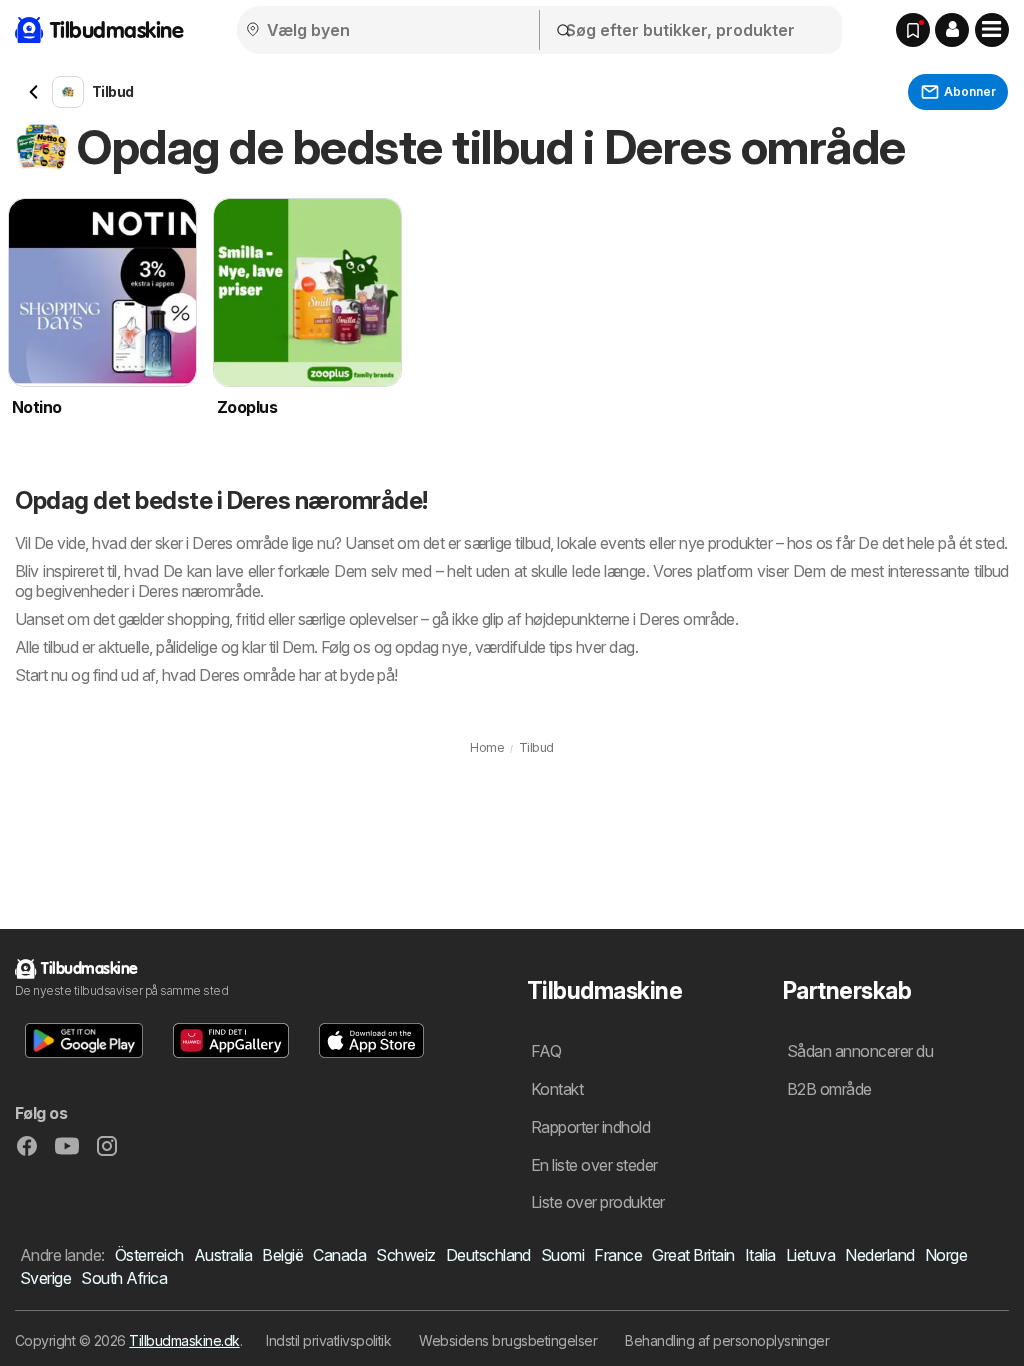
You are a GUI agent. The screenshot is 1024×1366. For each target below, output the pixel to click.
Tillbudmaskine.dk (184, 1340)
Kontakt (557, 1089)
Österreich (149, 1255)
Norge (946, 1255)
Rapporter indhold (590, 1127)
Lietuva (810, 1255)
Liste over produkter (598, 1202)
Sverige (45, 1278)
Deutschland (488, 1255)
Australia (223, 1255)
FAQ (546, 1051)
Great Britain (693, 1255)
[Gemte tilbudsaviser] (913, 30)
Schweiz (405, 1255)
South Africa (124, 1278)
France (618, 1255)
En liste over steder (594, 1165)
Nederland (879, 1255)
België (282, 1255)
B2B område (829, 1089)
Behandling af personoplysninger (727, 1340)
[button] (952, 30)
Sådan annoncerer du (860, 1051)
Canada (339, 1255)
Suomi (562, 1255)
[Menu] (992, 30)
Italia (760, 1255)
